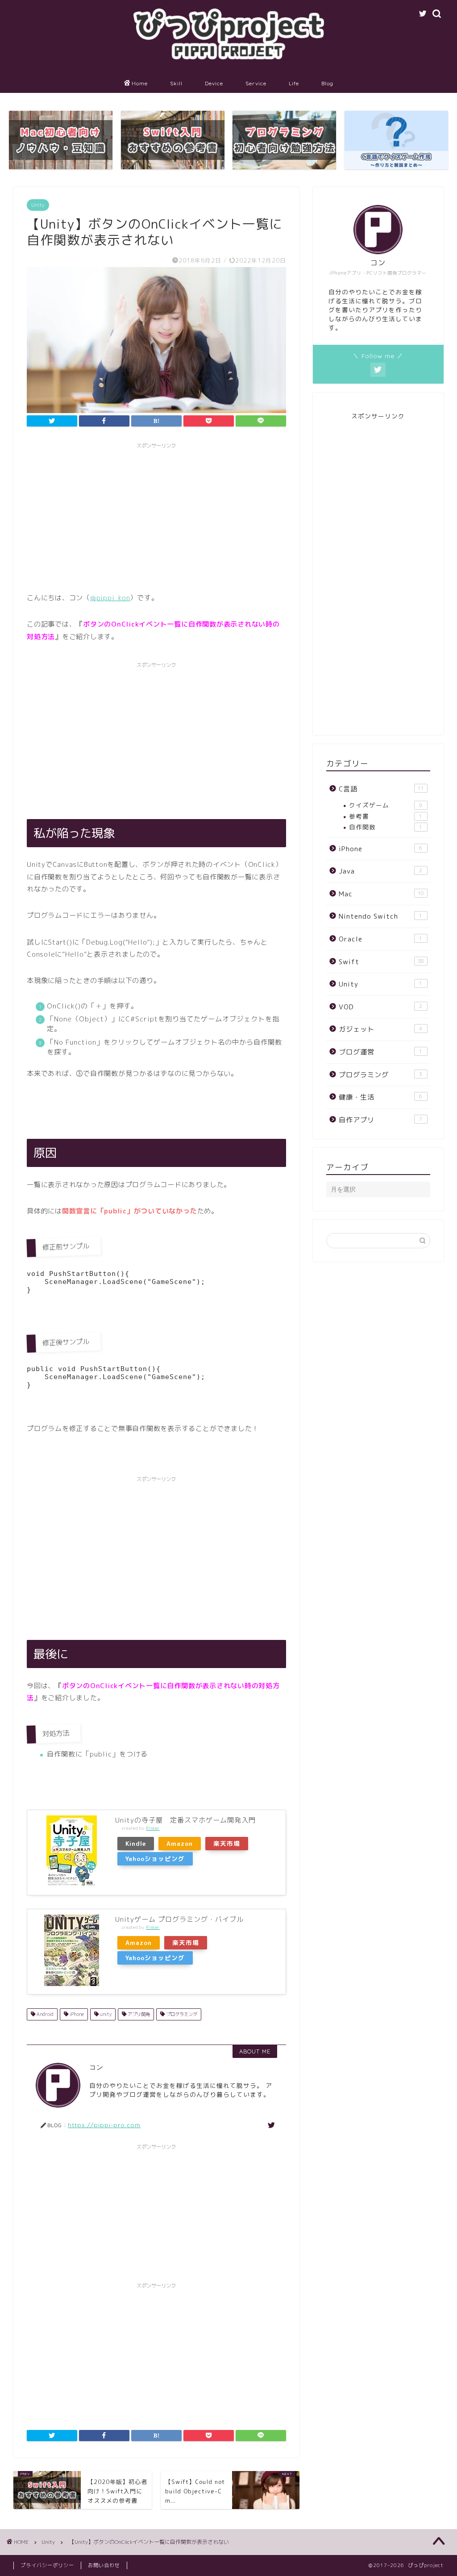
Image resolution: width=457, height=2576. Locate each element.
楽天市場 (227, 1843)
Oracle (381, 939)
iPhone (76, 2014)
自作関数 (386, 827)
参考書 (386, 816)
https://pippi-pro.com (104, 2125)
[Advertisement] (156, 516)
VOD (381, 1007)
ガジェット (381, 1029)
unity (105, 2014)
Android (44, 2014)
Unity (38, 205)
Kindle (136, 1843)
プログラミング (181, 2014)
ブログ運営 (381, 1052)
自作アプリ (381, 1120)
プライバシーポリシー (47, 2565)
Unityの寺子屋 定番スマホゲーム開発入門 (185, 1820)
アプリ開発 (138, 2014)
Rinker (153, 1828)
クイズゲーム (386, 805)
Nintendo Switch (381, 916)
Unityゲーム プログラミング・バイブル (179, 1919)
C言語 (381, 789)
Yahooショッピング (155, 1859)
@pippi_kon (110, 598)
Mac (381, 894)
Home (140, 83)
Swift (381, 962)
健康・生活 (381, 1097)
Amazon (180, 1843)
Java (381, 871)
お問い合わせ (104, 2565)
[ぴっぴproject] (228, 66)
